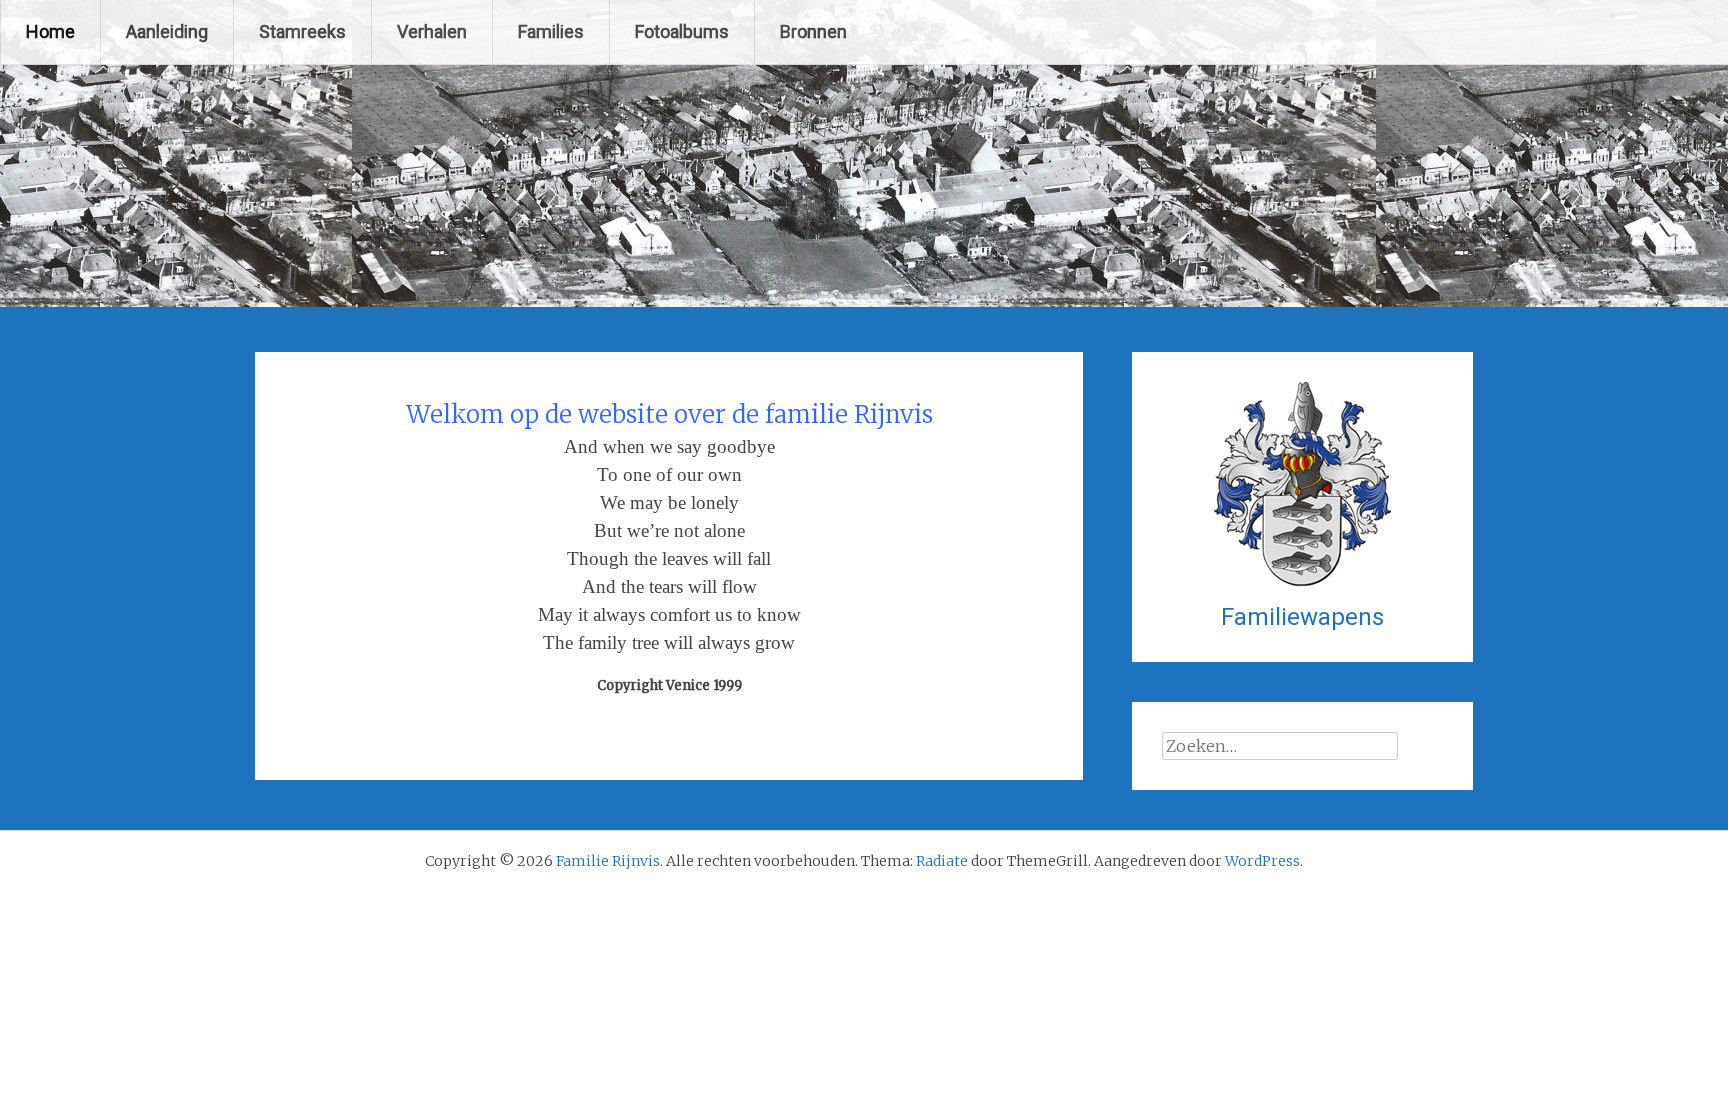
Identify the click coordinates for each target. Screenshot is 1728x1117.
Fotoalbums (682, 31)
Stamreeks (302, 31)
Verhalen (432, 31)
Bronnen (813, 31)
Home (50, 31)
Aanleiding (167, 31)
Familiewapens (1302, 617)
